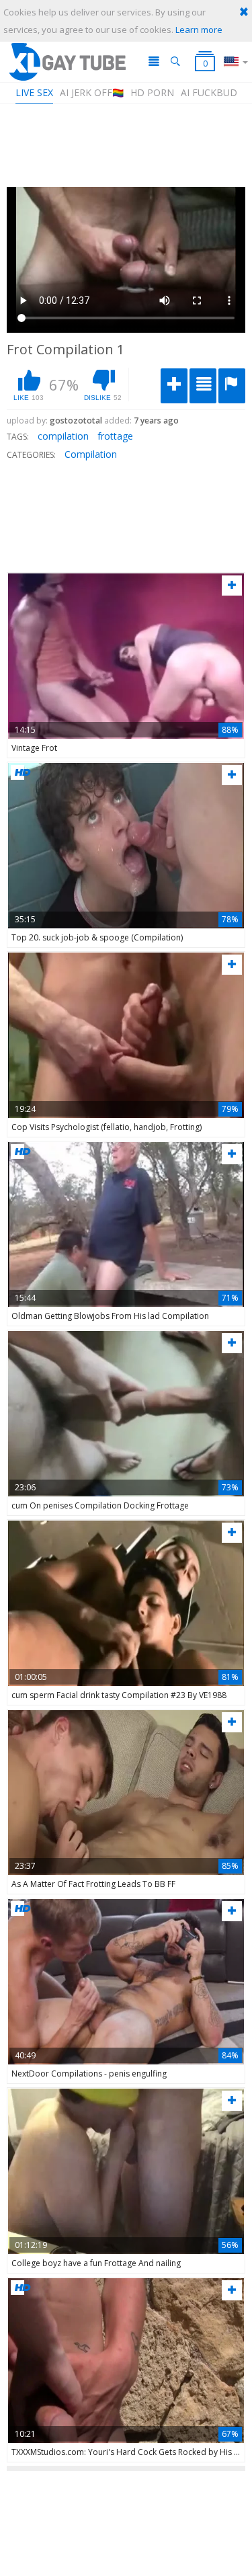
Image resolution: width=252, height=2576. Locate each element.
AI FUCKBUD (209, 92)
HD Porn (152, 92)
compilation (63, 436)
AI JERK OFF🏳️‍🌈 (92, 92)
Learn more (199, 30)
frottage (115, 436)
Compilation (91, 454)
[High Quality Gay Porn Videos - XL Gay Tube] (67, 62)
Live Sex (34, 92)
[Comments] (203, 386)
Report (232, 386)
